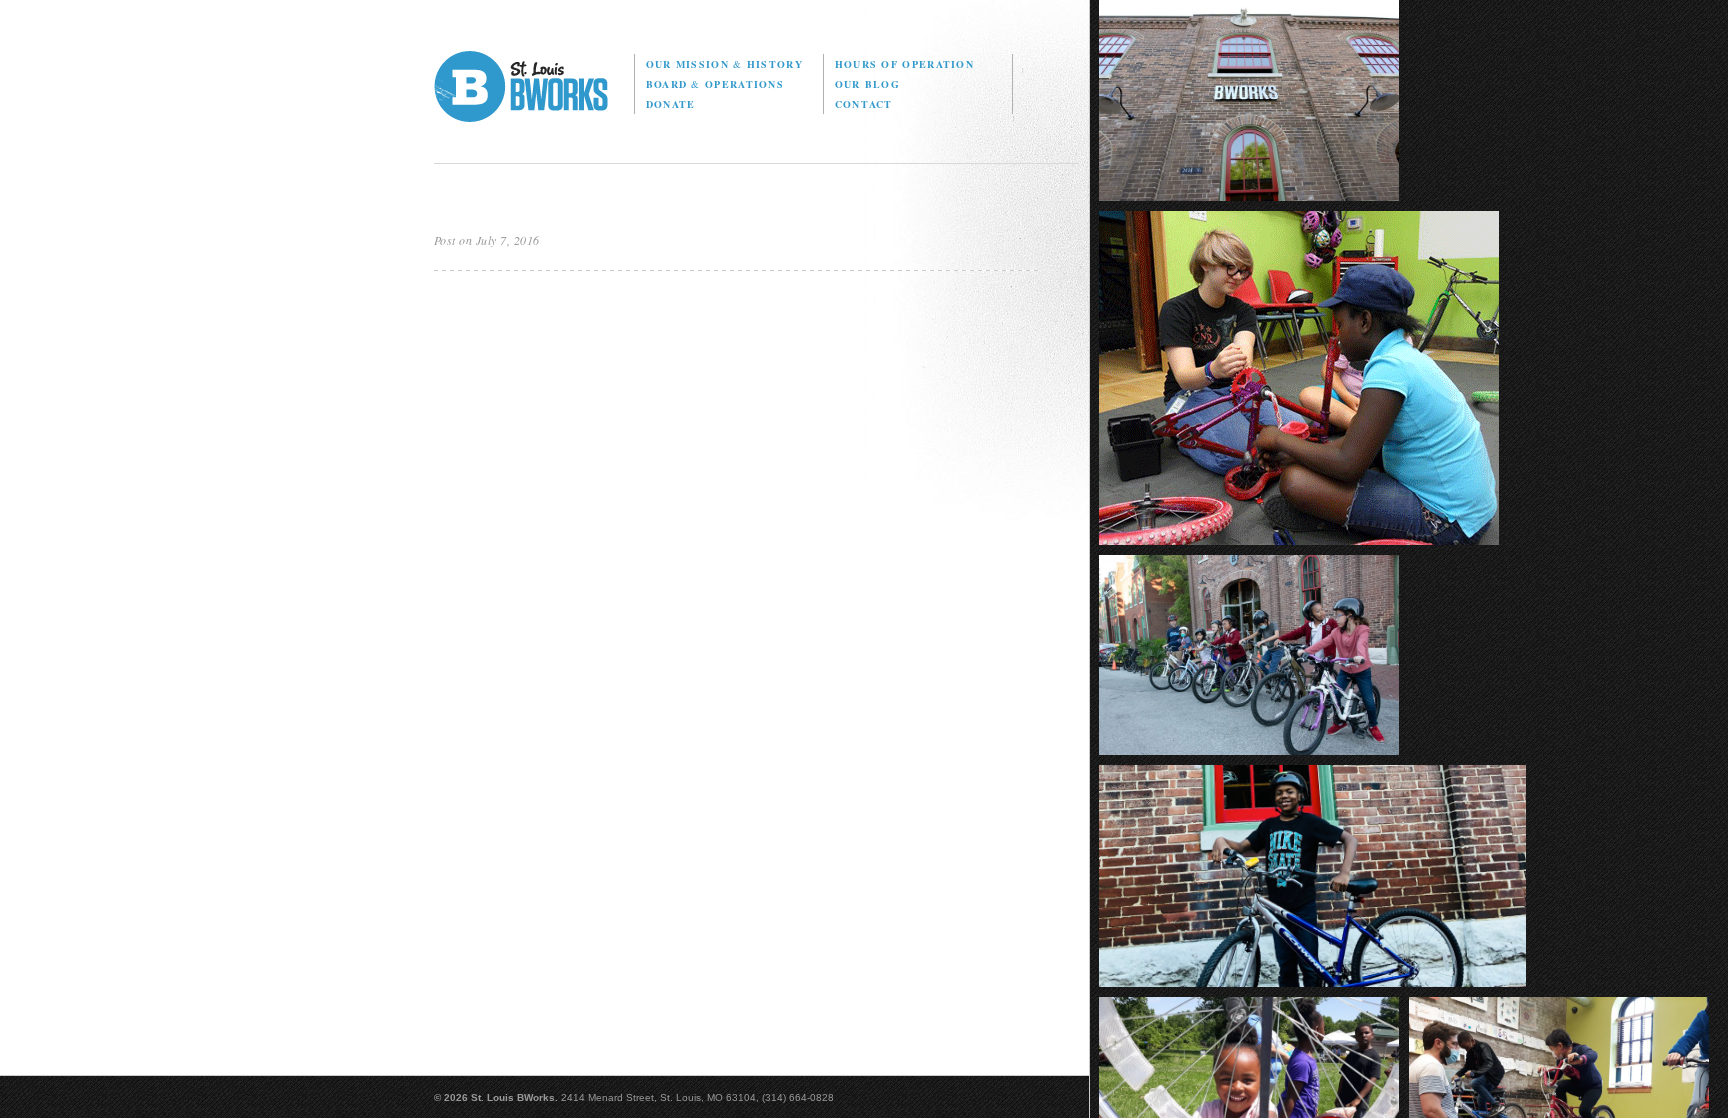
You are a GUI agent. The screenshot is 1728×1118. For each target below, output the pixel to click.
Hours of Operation (904, 64)
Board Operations (715, 84)
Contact (864, 104)
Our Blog (867, 84)
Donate (671, 104)
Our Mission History (724, 64)
